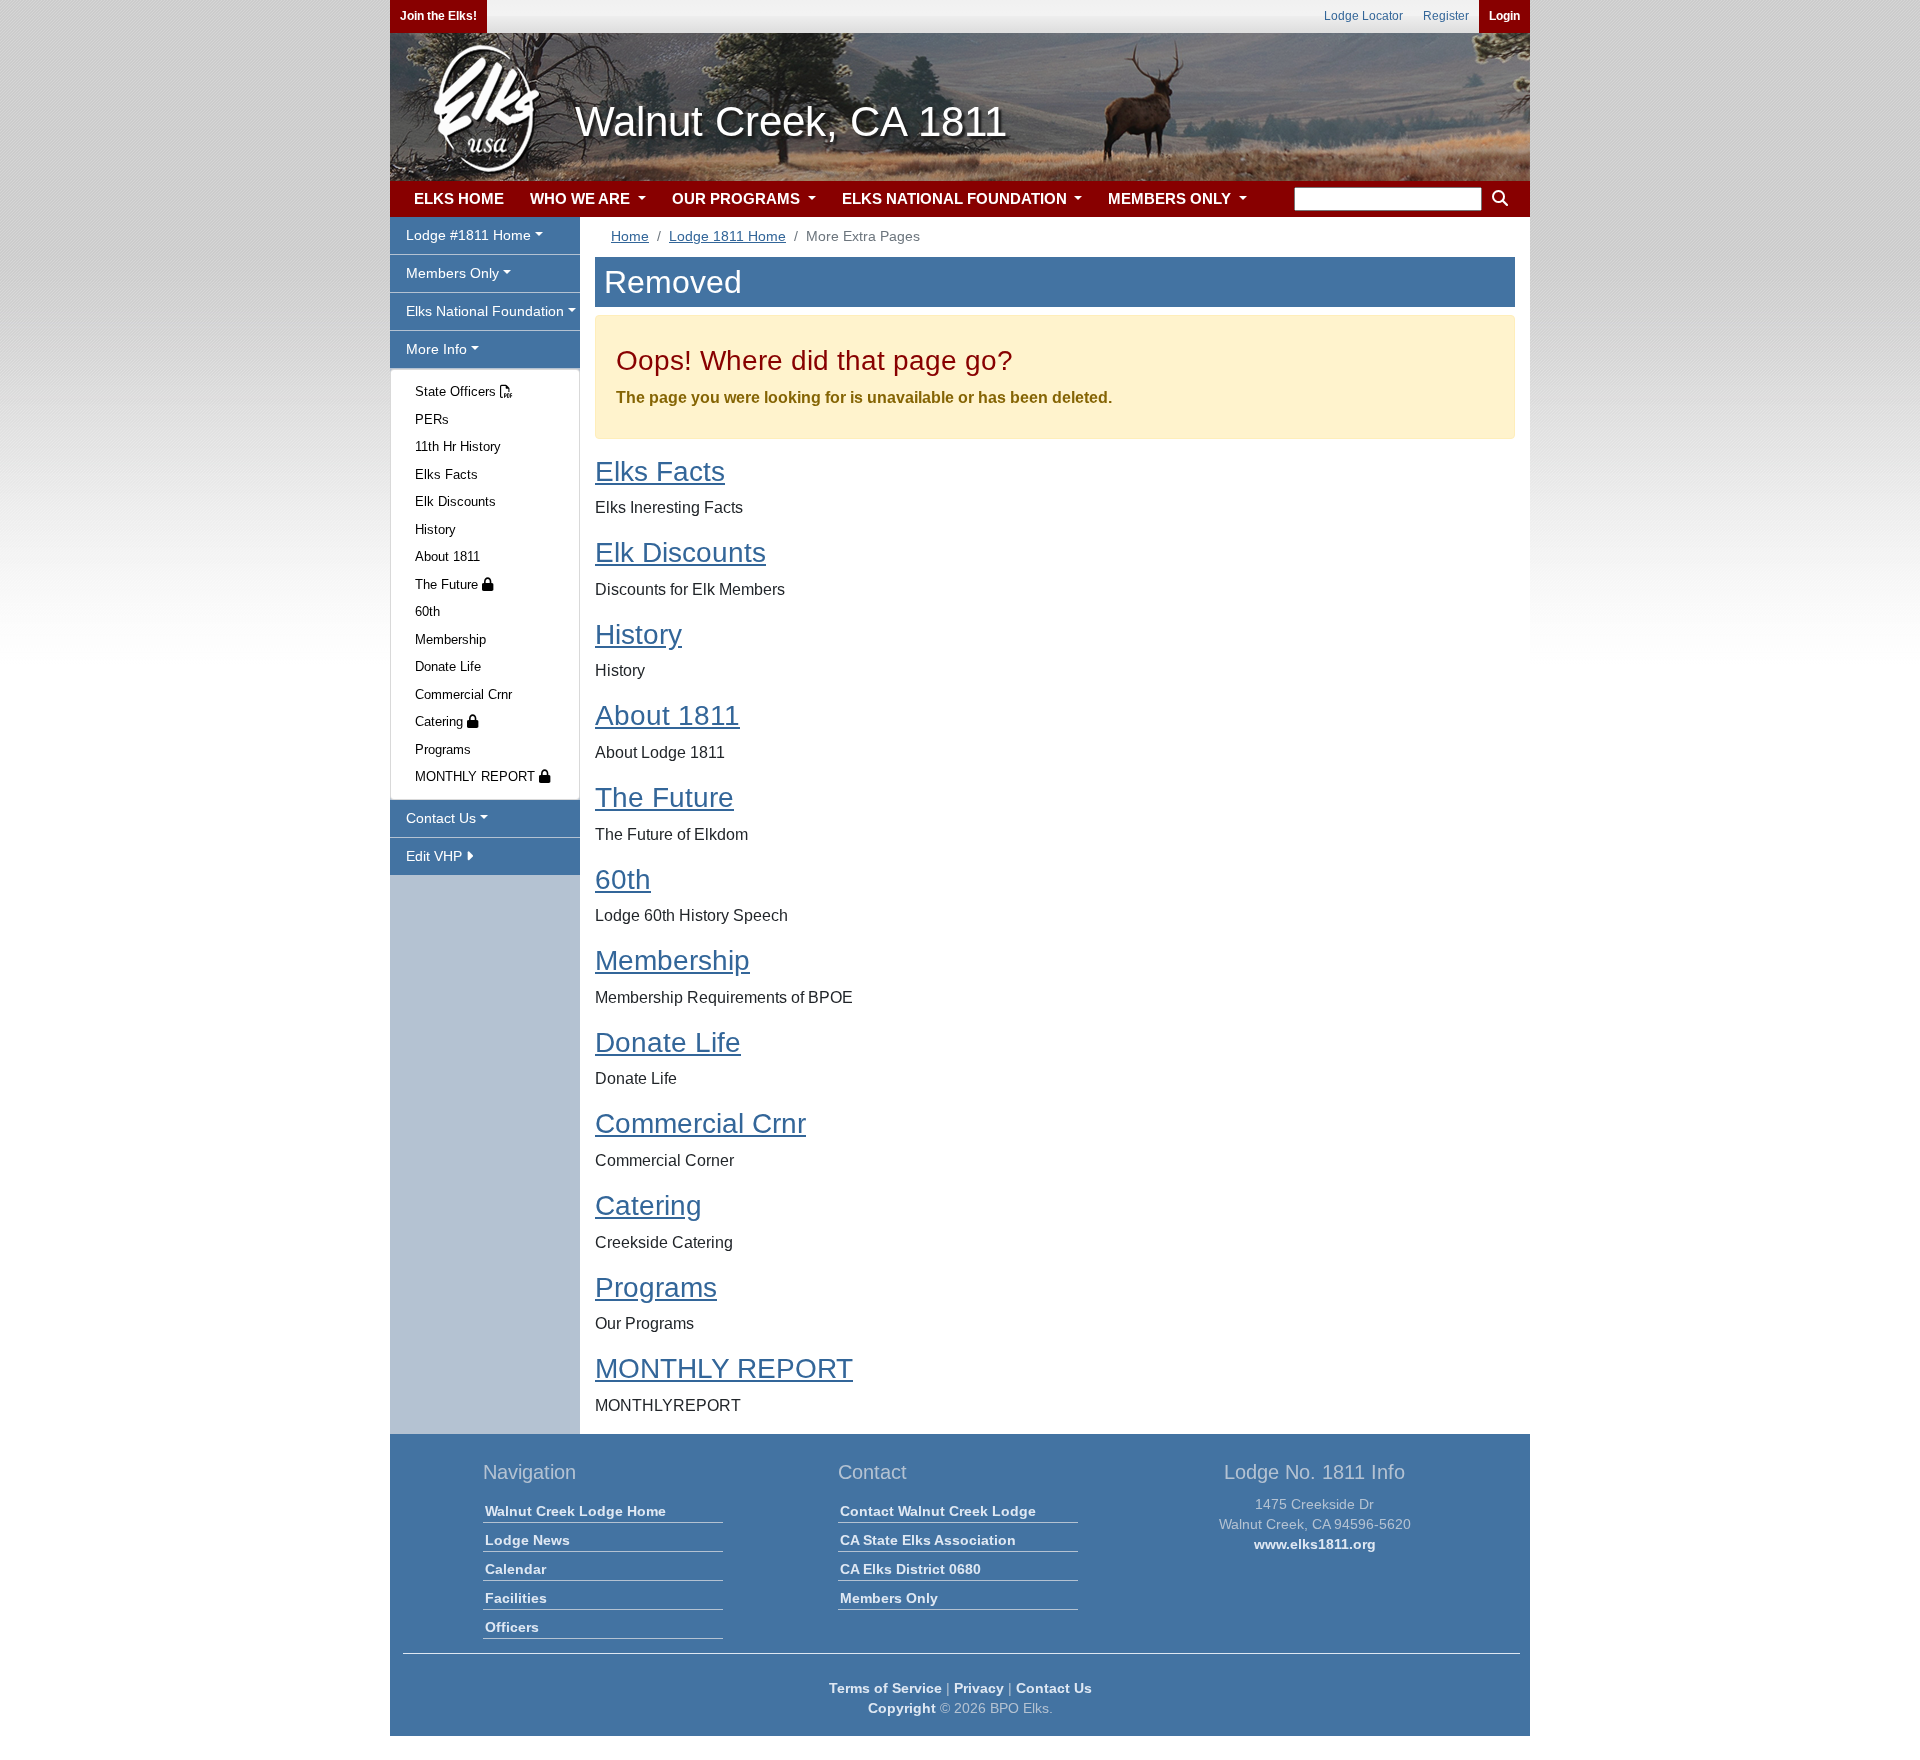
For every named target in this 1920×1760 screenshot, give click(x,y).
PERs (432, 419)
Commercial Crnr (463, 694)
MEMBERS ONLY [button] (1171, 198)
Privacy (979, 1688)
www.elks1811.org (1315, 1544)
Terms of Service (885, 1688)
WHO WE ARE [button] (582, 198)
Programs (443, 749)
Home (630, 236)
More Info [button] (436, 349)
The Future (448, 584)
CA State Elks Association (928, 1540)
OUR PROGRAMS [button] (738, 198)
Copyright (902, 1708)
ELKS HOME (459, 198)
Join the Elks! (438, 16)
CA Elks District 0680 (910, 1569)
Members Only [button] (452, 273)
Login (1504, 16)
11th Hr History (458, 446)
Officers (512, 1627)
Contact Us (1054, 1688)
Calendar (515, 1569)
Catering (441, 721)
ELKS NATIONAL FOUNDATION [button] (956, 198)
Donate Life (448, 666)
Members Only (889, 1598)
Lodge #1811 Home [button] (468, 235)
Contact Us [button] (441, 818)
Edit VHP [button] (436, 856)
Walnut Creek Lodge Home (575, 1511)
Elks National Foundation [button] (485, 311)
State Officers (457, 391)
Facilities (516, 1598)
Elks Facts (446, 474)
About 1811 (447, 556)
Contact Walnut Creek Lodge (938, 1511)
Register (1446, 16)
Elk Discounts (455, 501)
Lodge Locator (1363, 16)
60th (427, 611)
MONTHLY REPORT (477, 776)
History (435, 529)
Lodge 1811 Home (727, 236)
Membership (450, 639)
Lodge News (527, 1540)
